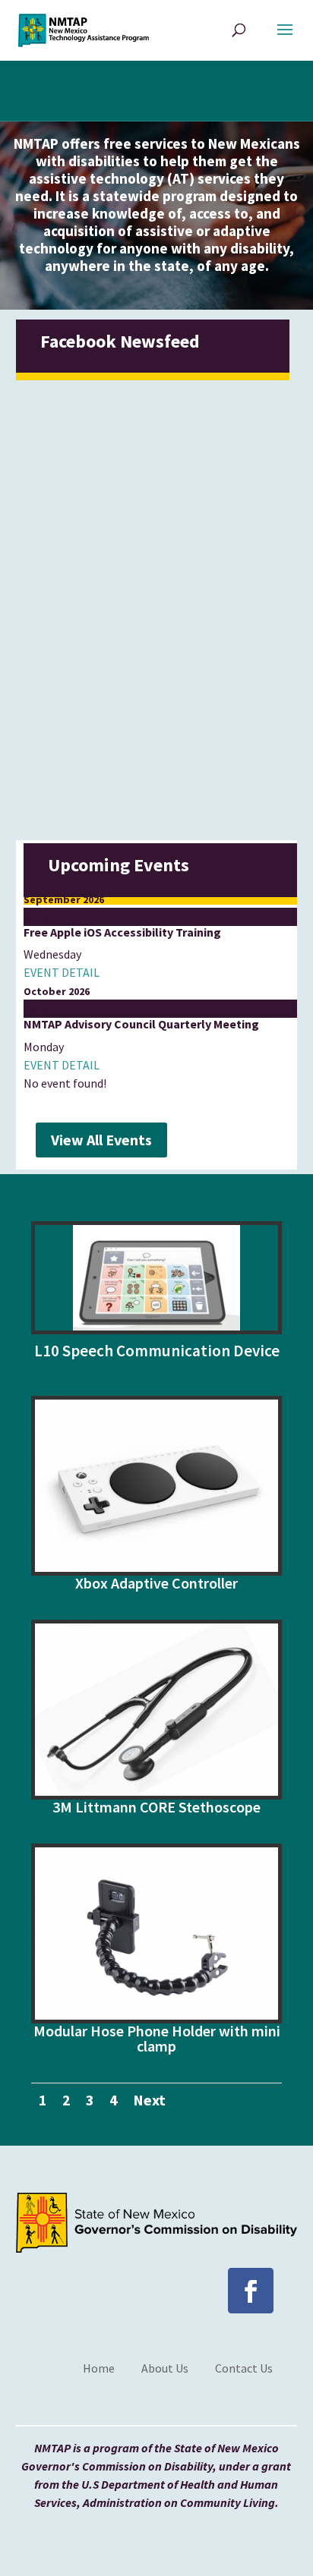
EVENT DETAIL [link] (62, 972)
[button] (285, 39)
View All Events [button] (101, 1140)
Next (149, 2100)
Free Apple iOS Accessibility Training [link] (122, 932)
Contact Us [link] (244, 2368)
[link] (84, 29)
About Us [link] (165, 2368)
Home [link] (99, 2368)
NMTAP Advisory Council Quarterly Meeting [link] (141, 1024)
